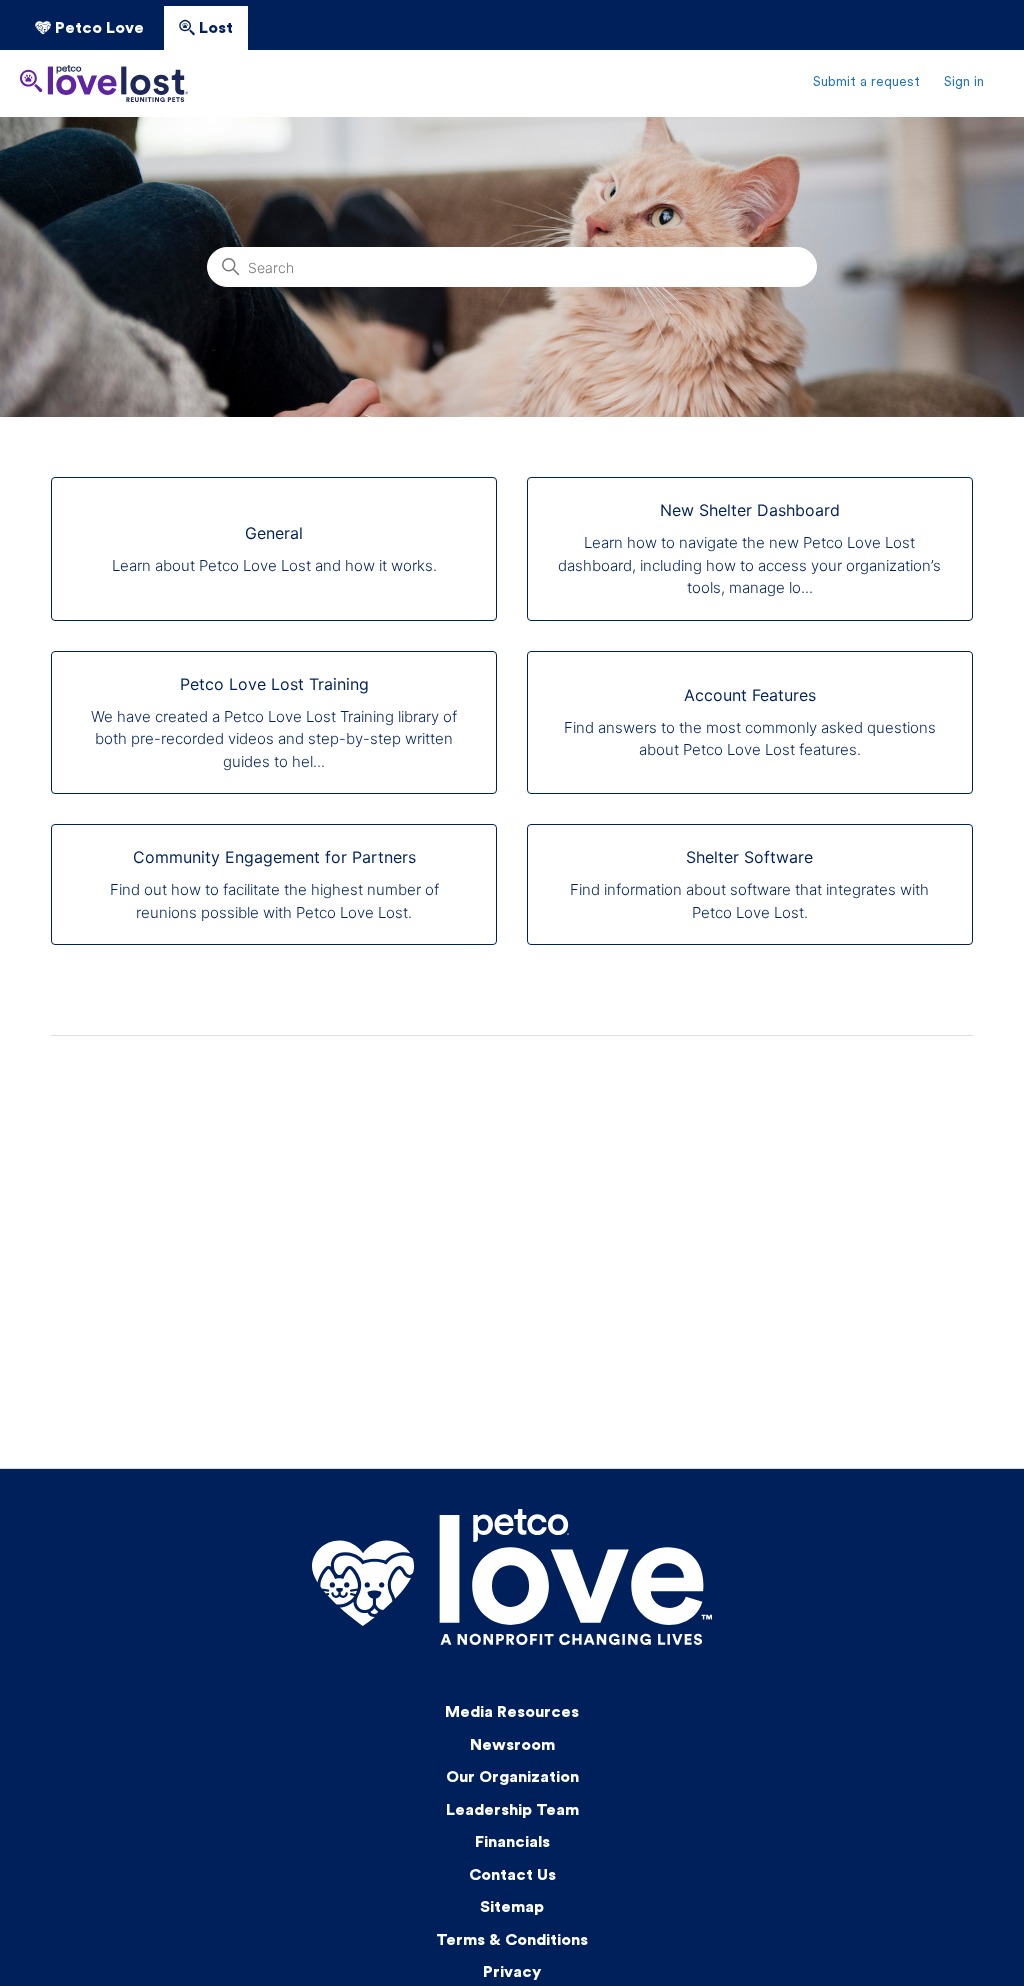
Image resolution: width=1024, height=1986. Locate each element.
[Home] (104, 83)
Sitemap (512, 1908)
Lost (214, 29)
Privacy (512, 1973)
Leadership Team (512, 1811)
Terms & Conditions (512, 1941)
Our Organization (512, 1778)
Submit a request (866, 82)
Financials (512, 1843)
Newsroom (512, 1746)
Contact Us (512, 1876)
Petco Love (97, 29)
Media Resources (512, 1713)
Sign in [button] (964, 82)
